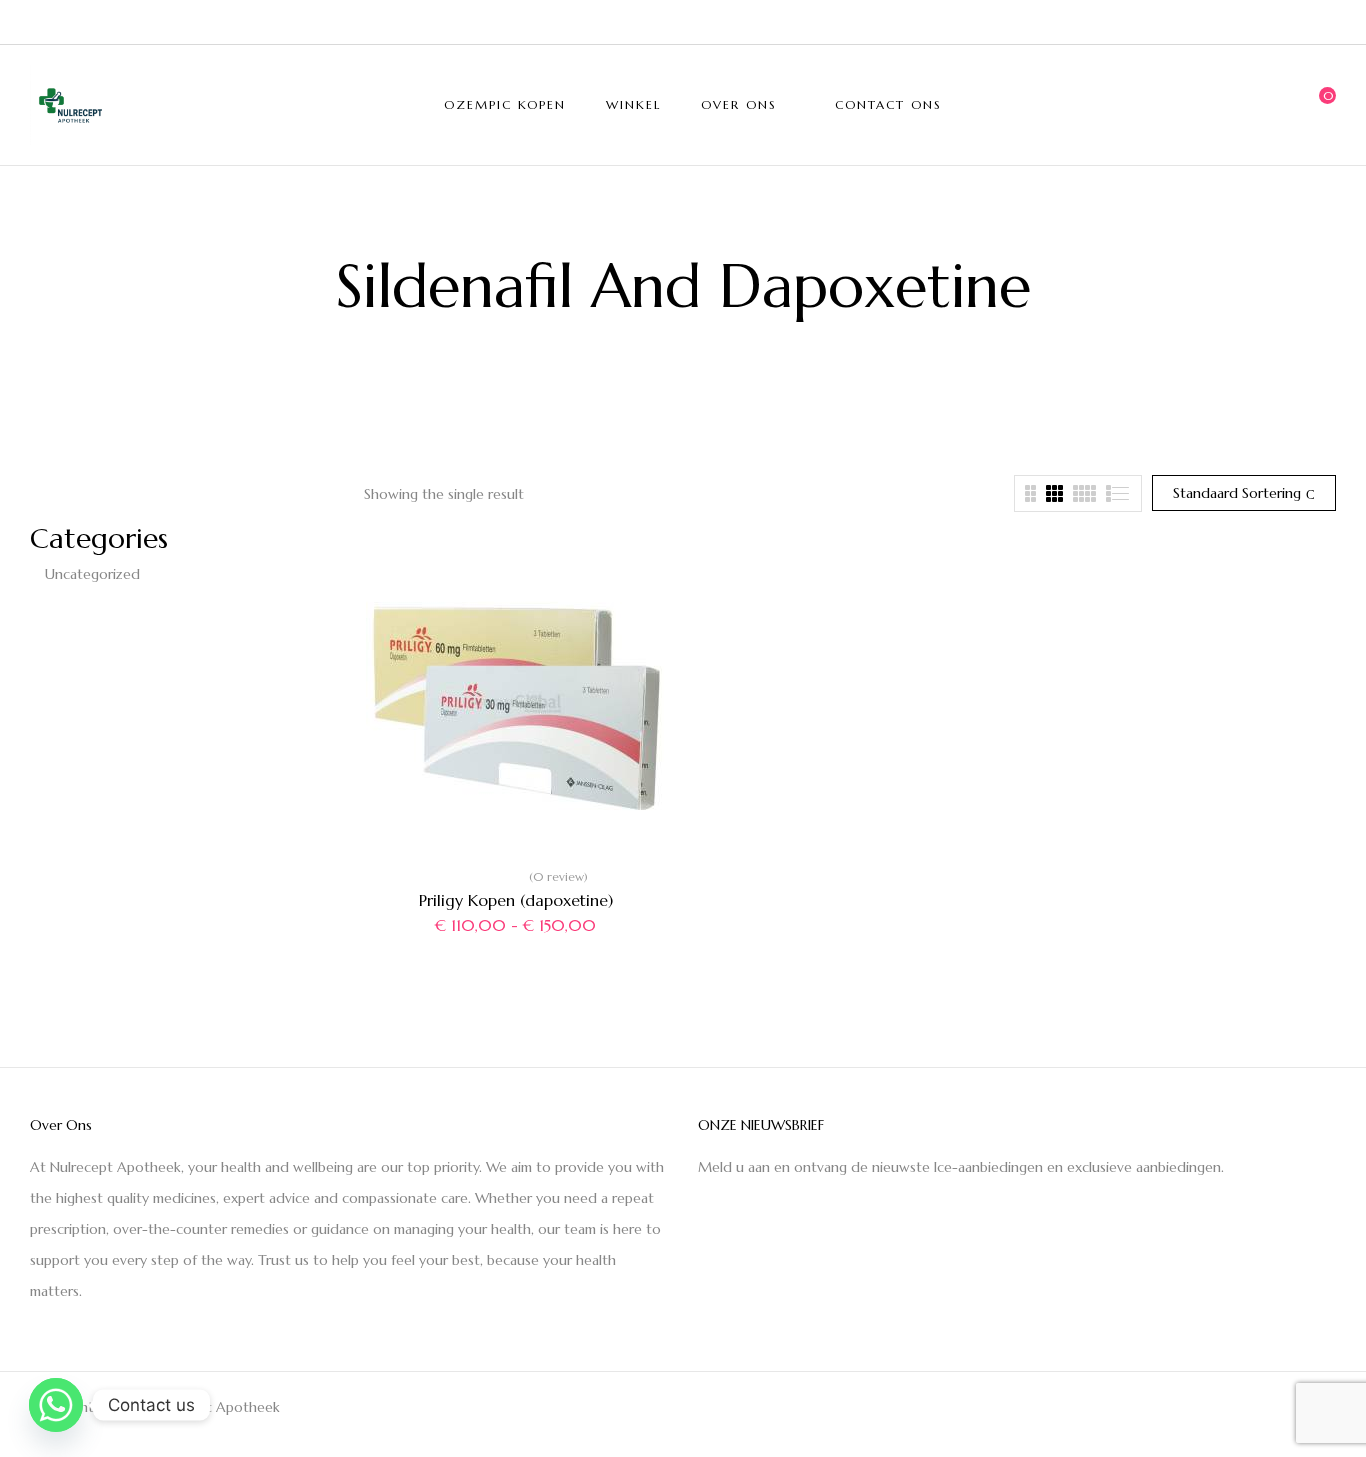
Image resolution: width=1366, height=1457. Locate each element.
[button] (1321, 105)
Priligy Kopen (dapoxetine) (516, 900)
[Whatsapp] (56, 1405)
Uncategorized (92, 574)
